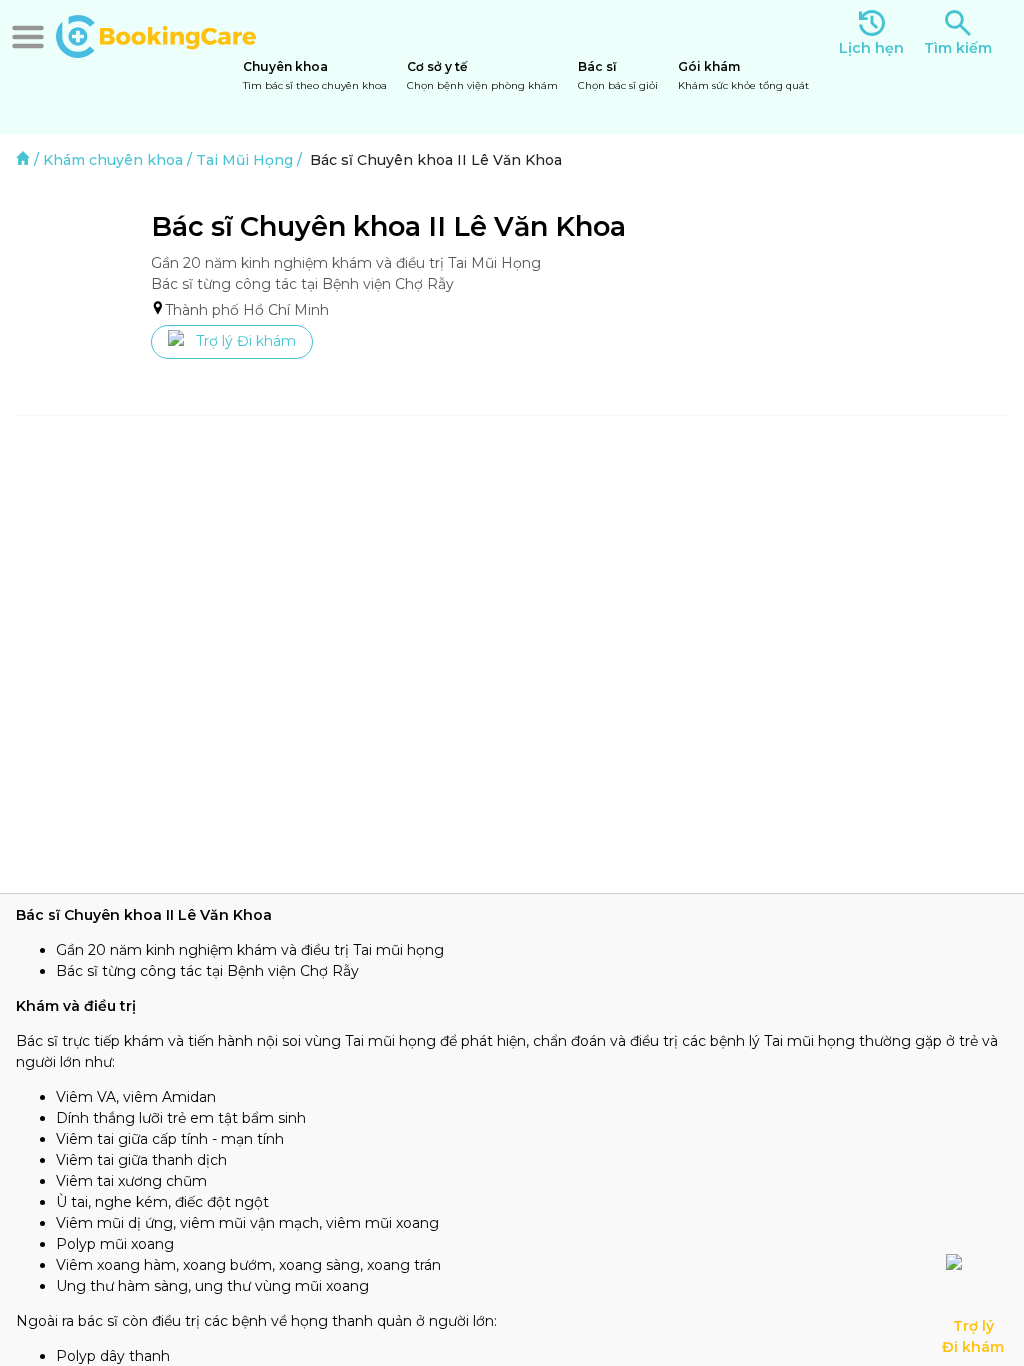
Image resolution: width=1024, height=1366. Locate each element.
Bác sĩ (618, 75)
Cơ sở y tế (482, 75)
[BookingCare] (156, 34)
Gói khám (743, 75)
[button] (28, 37)
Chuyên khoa (315, 75)
